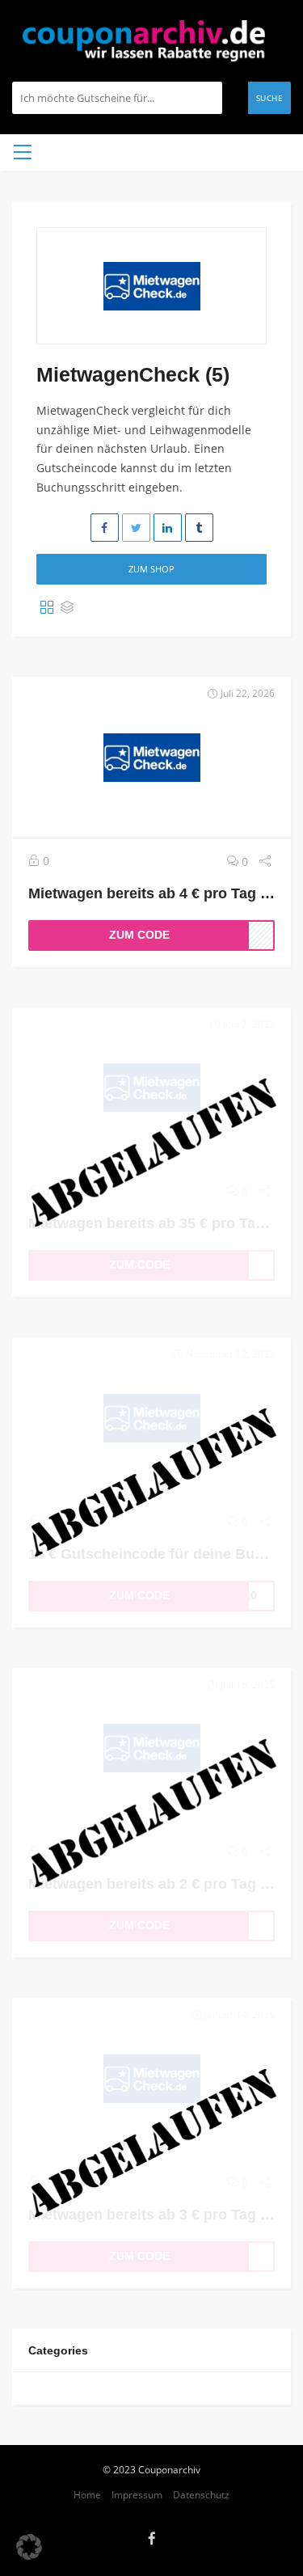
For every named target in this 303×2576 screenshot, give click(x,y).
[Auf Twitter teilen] (136, 528)
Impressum (137, 2494)
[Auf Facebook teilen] (105, 528)
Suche (270, 98)
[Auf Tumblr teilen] (199, 528)
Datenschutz (201, 2494)
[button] (29, 2547)
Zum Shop (151, 569)
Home (87, 2494)
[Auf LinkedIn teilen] (168, 528)
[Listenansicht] (67, 608)
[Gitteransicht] (47, 608)
